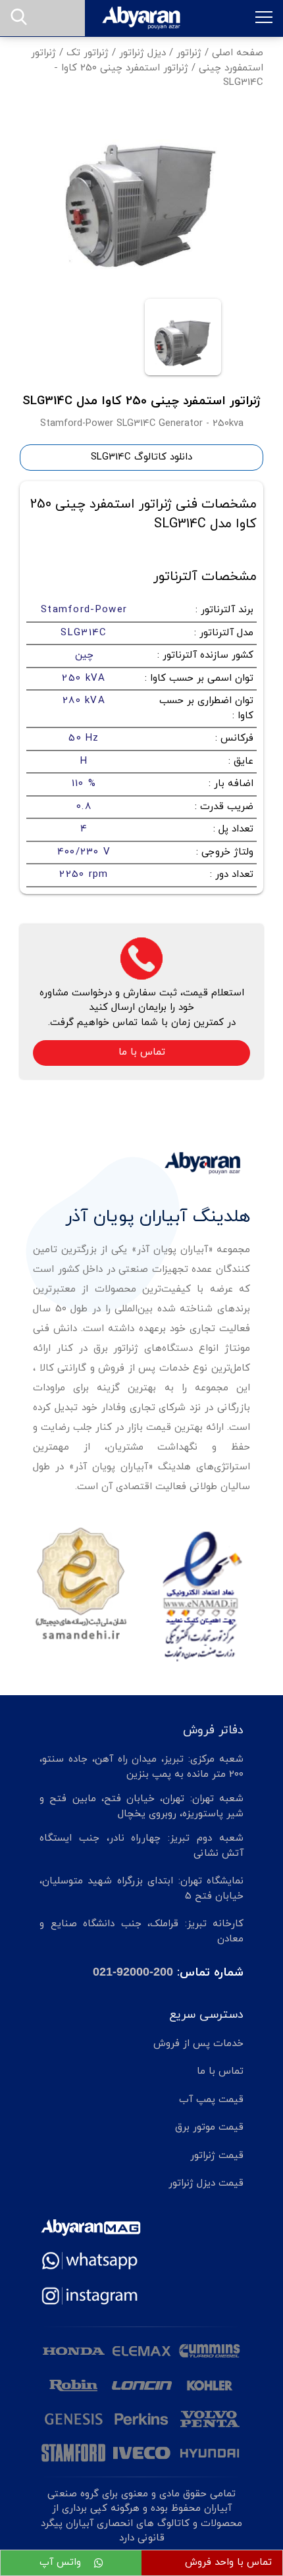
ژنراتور (189, 53)
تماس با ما (142, 1052)
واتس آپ (62, 2563)
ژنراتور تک (88, 53)
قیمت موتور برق (209, 2127)
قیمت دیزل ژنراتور (206, 2183)
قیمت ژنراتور (217, 2156)
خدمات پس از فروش (198, 2044)
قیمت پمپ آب (211, 2100)
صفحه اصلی (238, 53)
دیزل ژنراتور (142, 53)
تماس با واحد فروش (228, 2563)
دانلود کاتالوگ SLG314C (141, 457)
